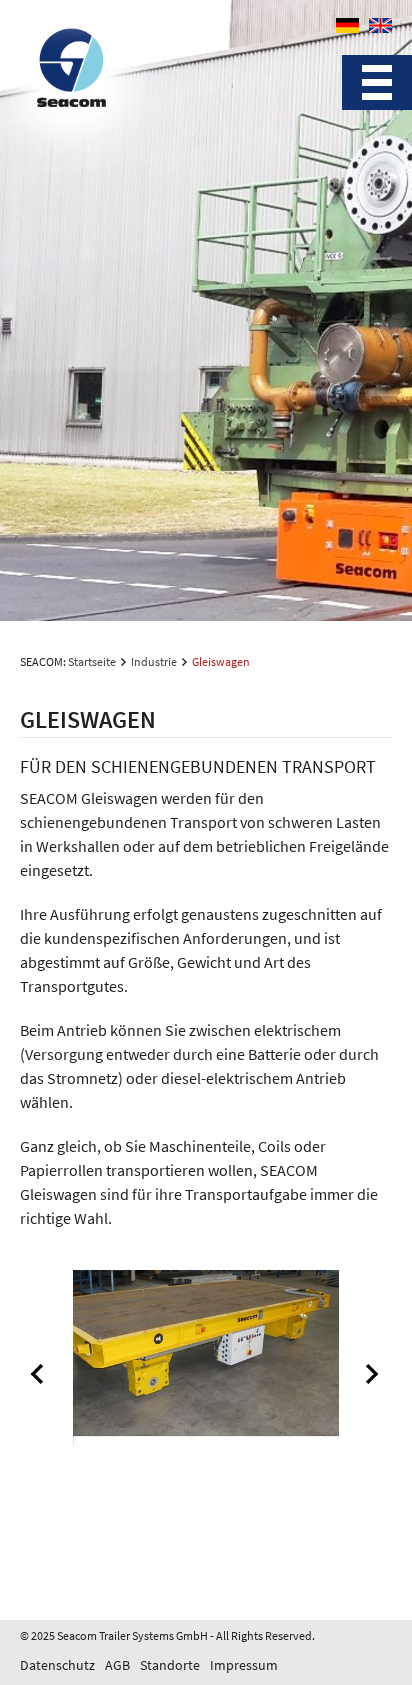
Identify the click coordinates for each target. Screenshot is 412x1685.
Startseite (92, 661)
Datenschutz (57, 1665)
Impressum (244, 1665)
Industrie (154, 661)
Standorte (170, 1665)
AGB (117, 1665)
